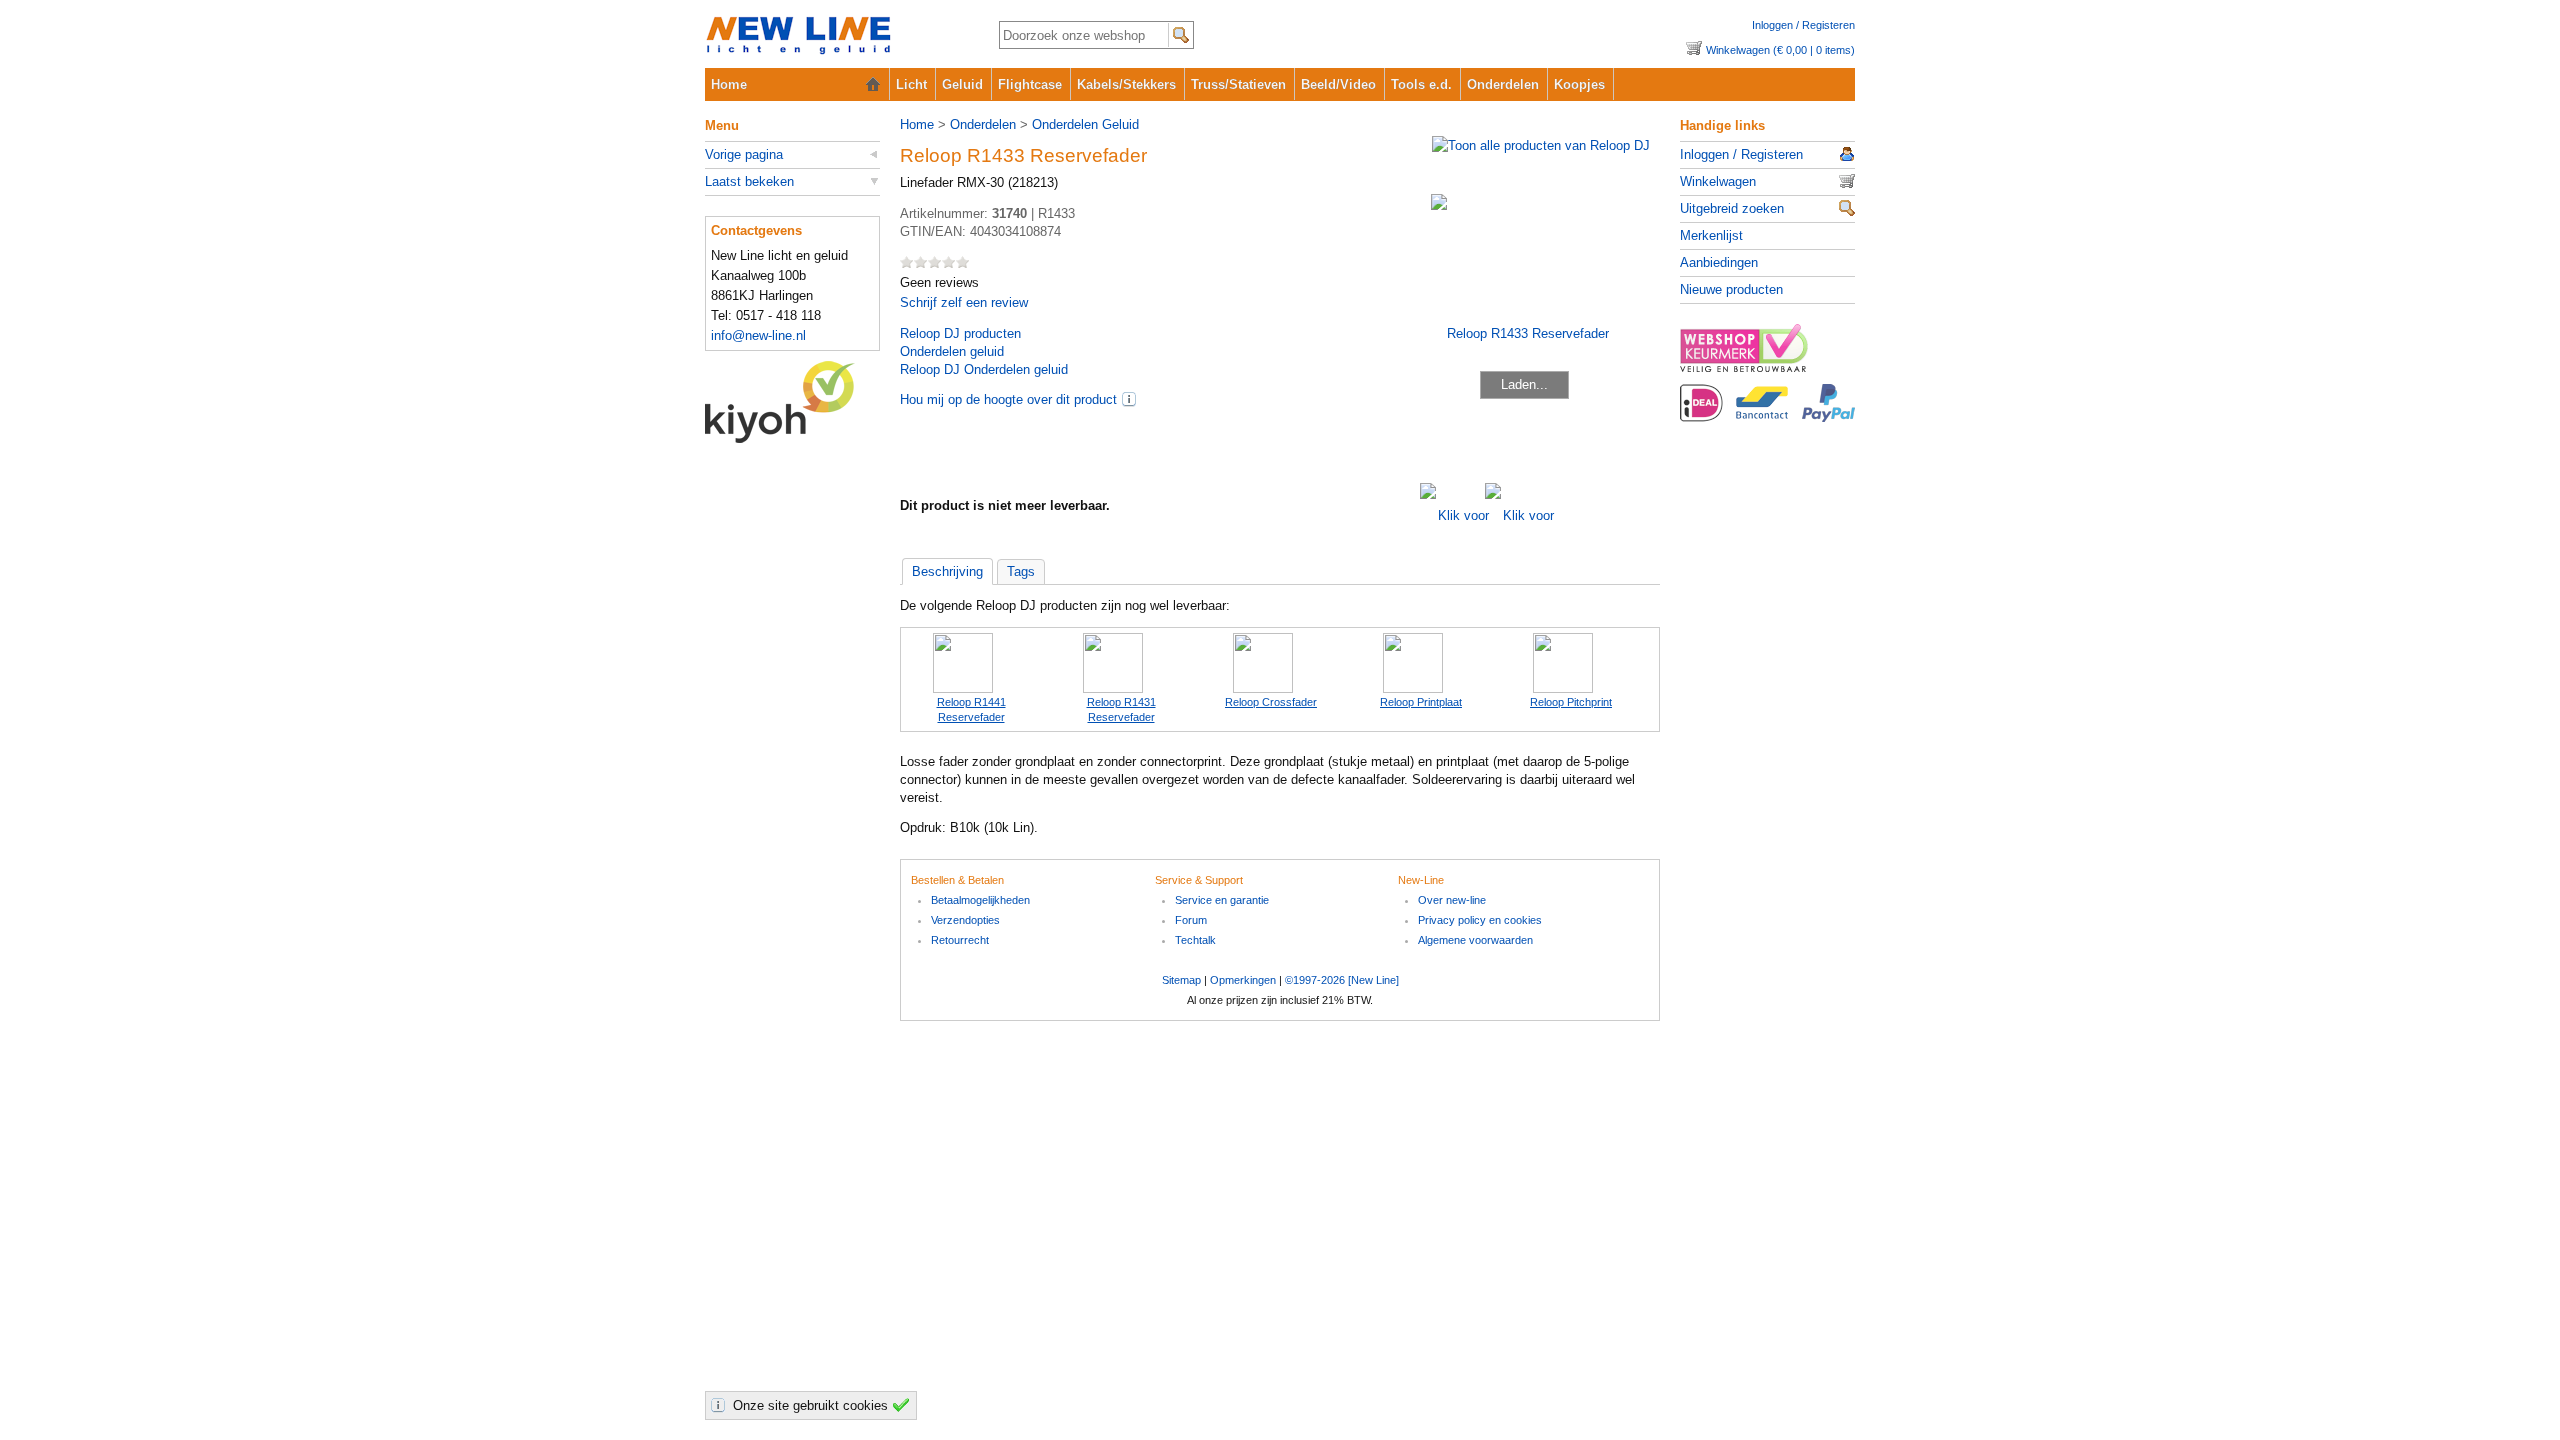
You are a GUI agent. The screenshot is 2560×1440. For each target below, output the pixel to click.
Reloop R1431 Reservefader (1121, 709)
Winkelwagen (1718, 181)
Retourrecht (960, 940)
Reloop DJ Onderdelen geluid (984, 369)
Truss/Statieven (1238, 84)
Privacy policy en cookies (1480, 920)
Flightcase (1030, 84)
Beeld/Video (1338, 84)
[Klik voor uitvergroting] (1452, 515)
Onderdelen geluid (952, 351)
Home (729, 84)
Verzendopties (965, 920)
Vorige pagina (744, 154)
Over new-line (1452, 900)
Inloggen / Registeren (1803, 25)
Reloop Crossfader (1271, 702)
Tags (1021, 571)
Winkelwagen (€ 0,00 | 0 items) (1780, 50)
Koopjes (1579, 84)
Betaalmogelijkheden (980, 900)
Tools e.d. (1421, 84)
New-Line (835, 36)
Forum (1191, 920)
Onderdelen (1503, 84)
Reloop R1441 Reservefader (971, 709)
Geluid (962, 84)
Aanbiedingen (1719, 262)
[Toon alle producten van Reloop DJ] (1541, 145)
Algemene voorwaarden (1475, 940)
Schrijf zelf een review (964, 302)
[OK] (904, 1405)
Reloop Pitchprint (1571, 702)
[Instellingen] (721, 1405)
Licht (911, 84)
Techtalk (1195, 940)
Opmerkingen (1243, 980)
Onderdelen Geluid (1085, 124)
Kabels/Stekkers (1126, 84)
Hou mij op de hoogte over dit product (1008, 399)
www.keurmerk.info (1767, 354)
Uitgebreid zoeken (1732, 208)
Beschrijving (947, 571)
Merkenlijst (1711, 235)
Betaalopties (1767, 414)
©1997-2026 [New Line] (1342, 980)
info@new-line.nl (758, 335)
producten (960, 333)
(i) (1129, 399)
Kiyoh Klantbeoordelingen (792, 402)
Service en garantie (1222, 900)
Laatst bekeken (749, 181)
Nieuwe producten (1731, 289)
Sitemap (1181, 980)
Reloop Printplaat (1421, 702)
